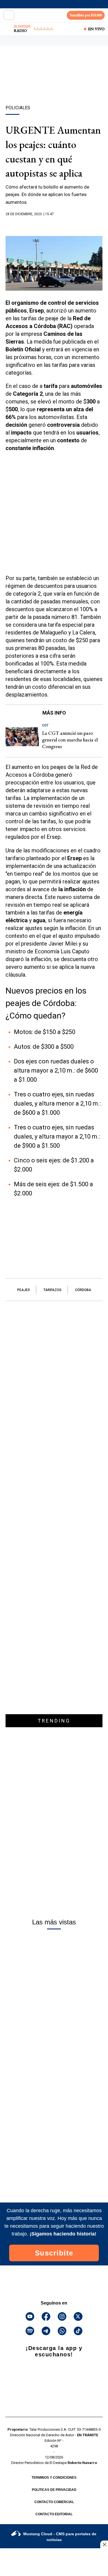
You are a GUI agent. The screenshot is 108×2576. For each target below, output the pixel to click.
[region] (54, 85)
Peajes (24, 1290)
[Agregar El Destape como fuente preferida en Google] (54, 225)
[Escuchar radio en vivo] (7, 29)
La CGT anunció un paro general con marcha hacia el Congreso (70, 740)
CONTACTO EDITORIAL (54, 2514)
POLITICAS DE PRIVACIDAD (54, 2490)
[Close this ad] (104, 2544)
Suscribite (54, 2253)
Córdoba (83, 1290)
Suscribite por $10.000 (86, 15)
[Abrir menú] (9, 15)
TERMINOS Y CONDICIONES (54, 2478)
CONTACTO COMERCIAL (54, 2502)
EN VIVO (96, 29)
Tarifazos (52, 1290)
